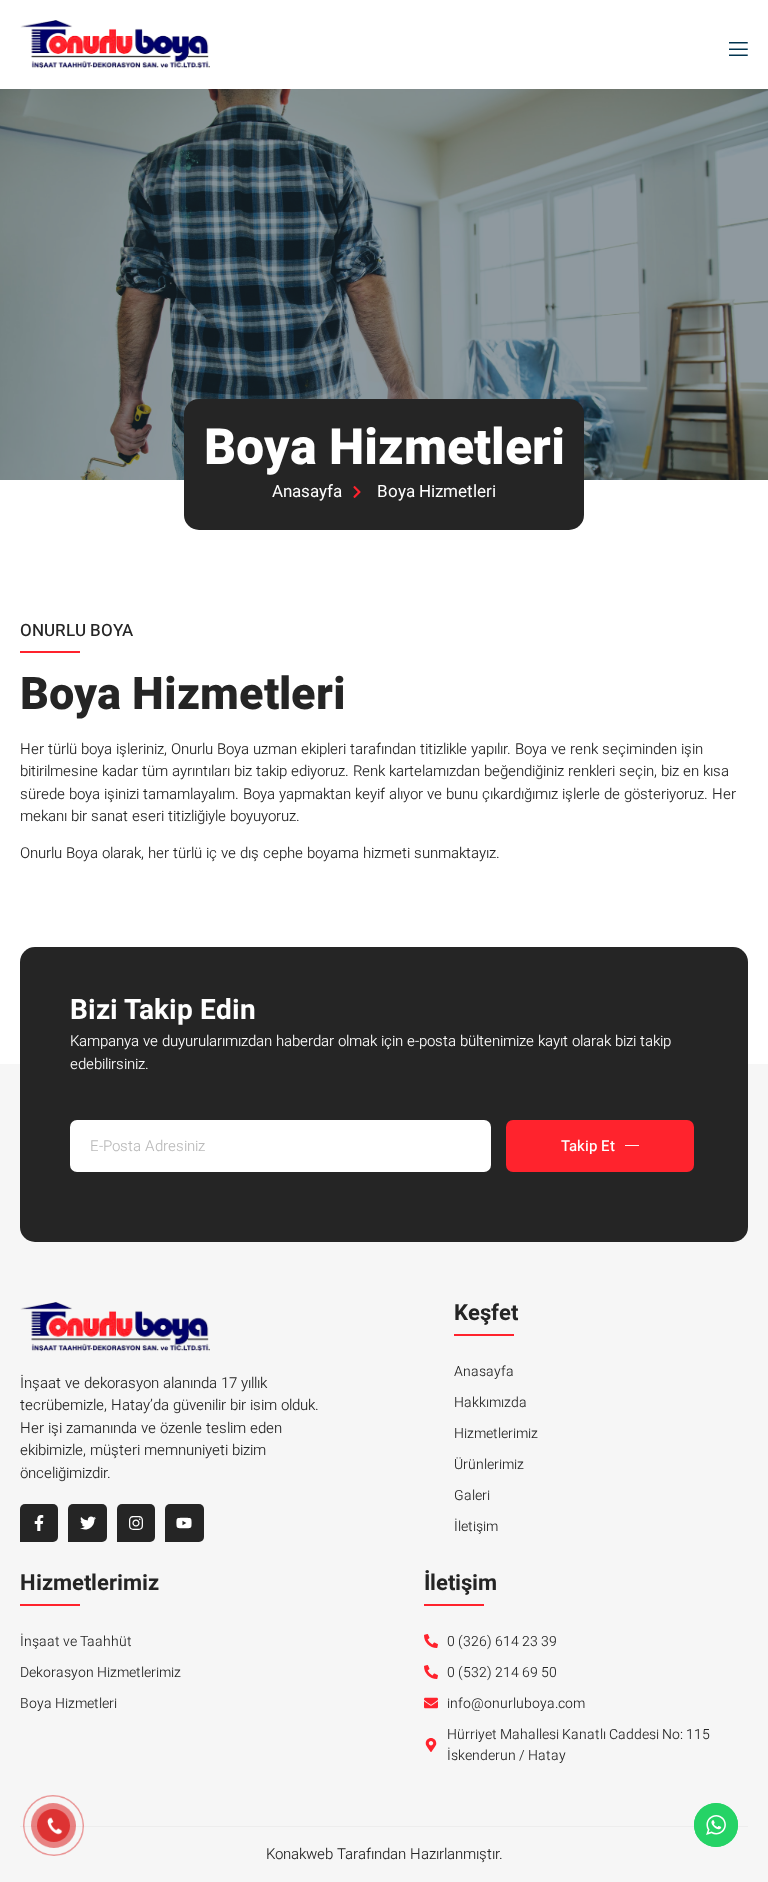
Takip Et (588, 1146)
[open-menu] (733, 45)
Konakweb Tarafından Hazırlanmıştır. (384, 1854)
